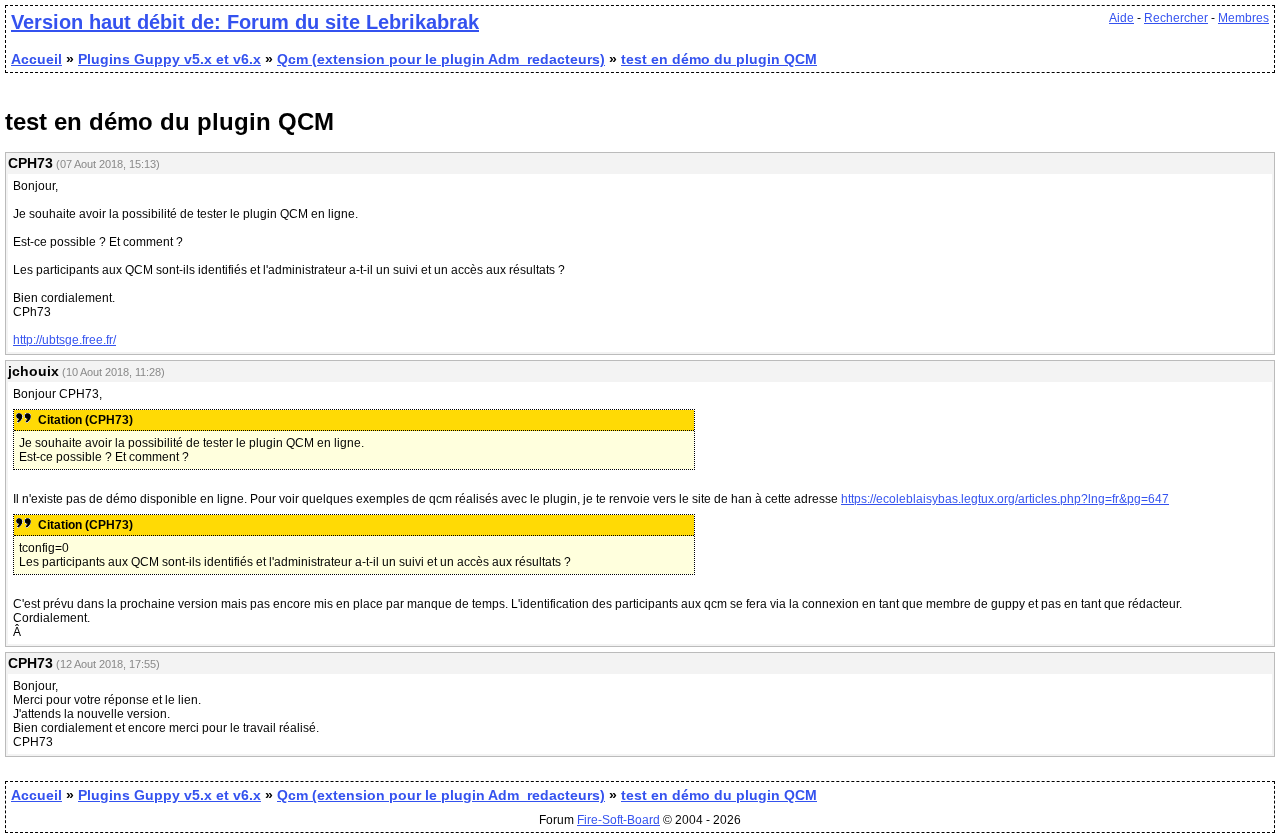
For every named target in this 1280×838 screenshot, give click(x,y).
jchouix (33, 371)
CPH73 (30, 163)
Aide (1121, 18)
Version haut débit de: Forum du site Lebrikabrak (245, 22)
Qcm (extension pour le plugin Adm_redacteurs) (441, 59)
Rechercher (1176, 18)
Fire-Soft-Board (618, 820)
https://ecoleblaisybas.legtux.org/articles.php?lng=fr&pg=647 (1005, 499)
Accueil (36, 59)
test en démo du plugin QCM (719, 59)
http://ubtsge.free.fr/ (64, 340)
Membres (1243, 18)
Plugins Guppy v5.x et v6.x (169, 59)
